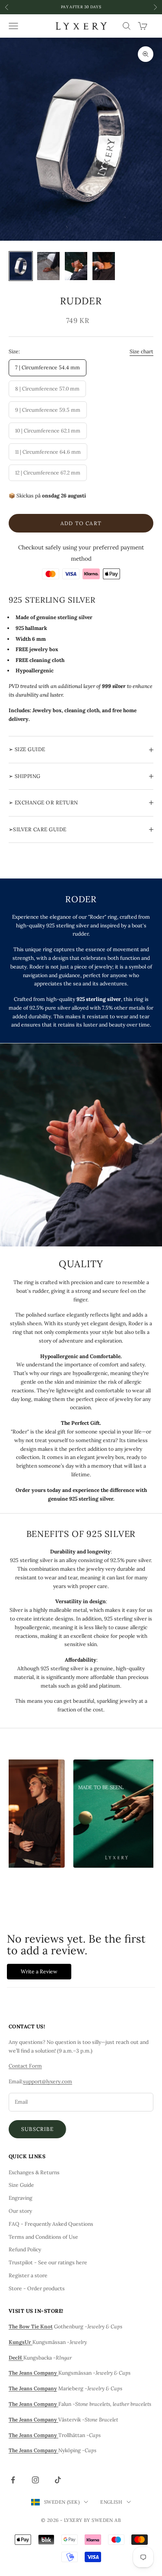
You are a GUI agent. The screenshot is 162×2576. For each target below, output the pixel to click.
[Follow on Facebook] (13, 2480)
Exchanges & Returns (34, 2172)
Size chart (141, 351)
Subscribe (37, 2129)
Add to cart (81, 523)
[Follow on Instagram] (35, 2480)
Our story (20, 2211)
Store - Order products (37, 2288)
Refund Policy (25, 2249)
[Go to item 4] (104, 266)
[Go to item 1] (21, 266)
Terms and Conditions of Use (43, 2237)
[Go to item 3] (76, 266)
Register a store (28, 2275)
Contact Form (25, 2066)
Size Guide (21, 2185)
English (111, 2502)
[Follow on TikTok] (58, 2480)
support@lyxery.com (48, 2081)
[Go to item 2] (48, 266)
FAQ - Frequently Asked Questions (51, 2224)
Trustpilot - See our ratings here (48, 2262)
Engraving (21, 2198)
